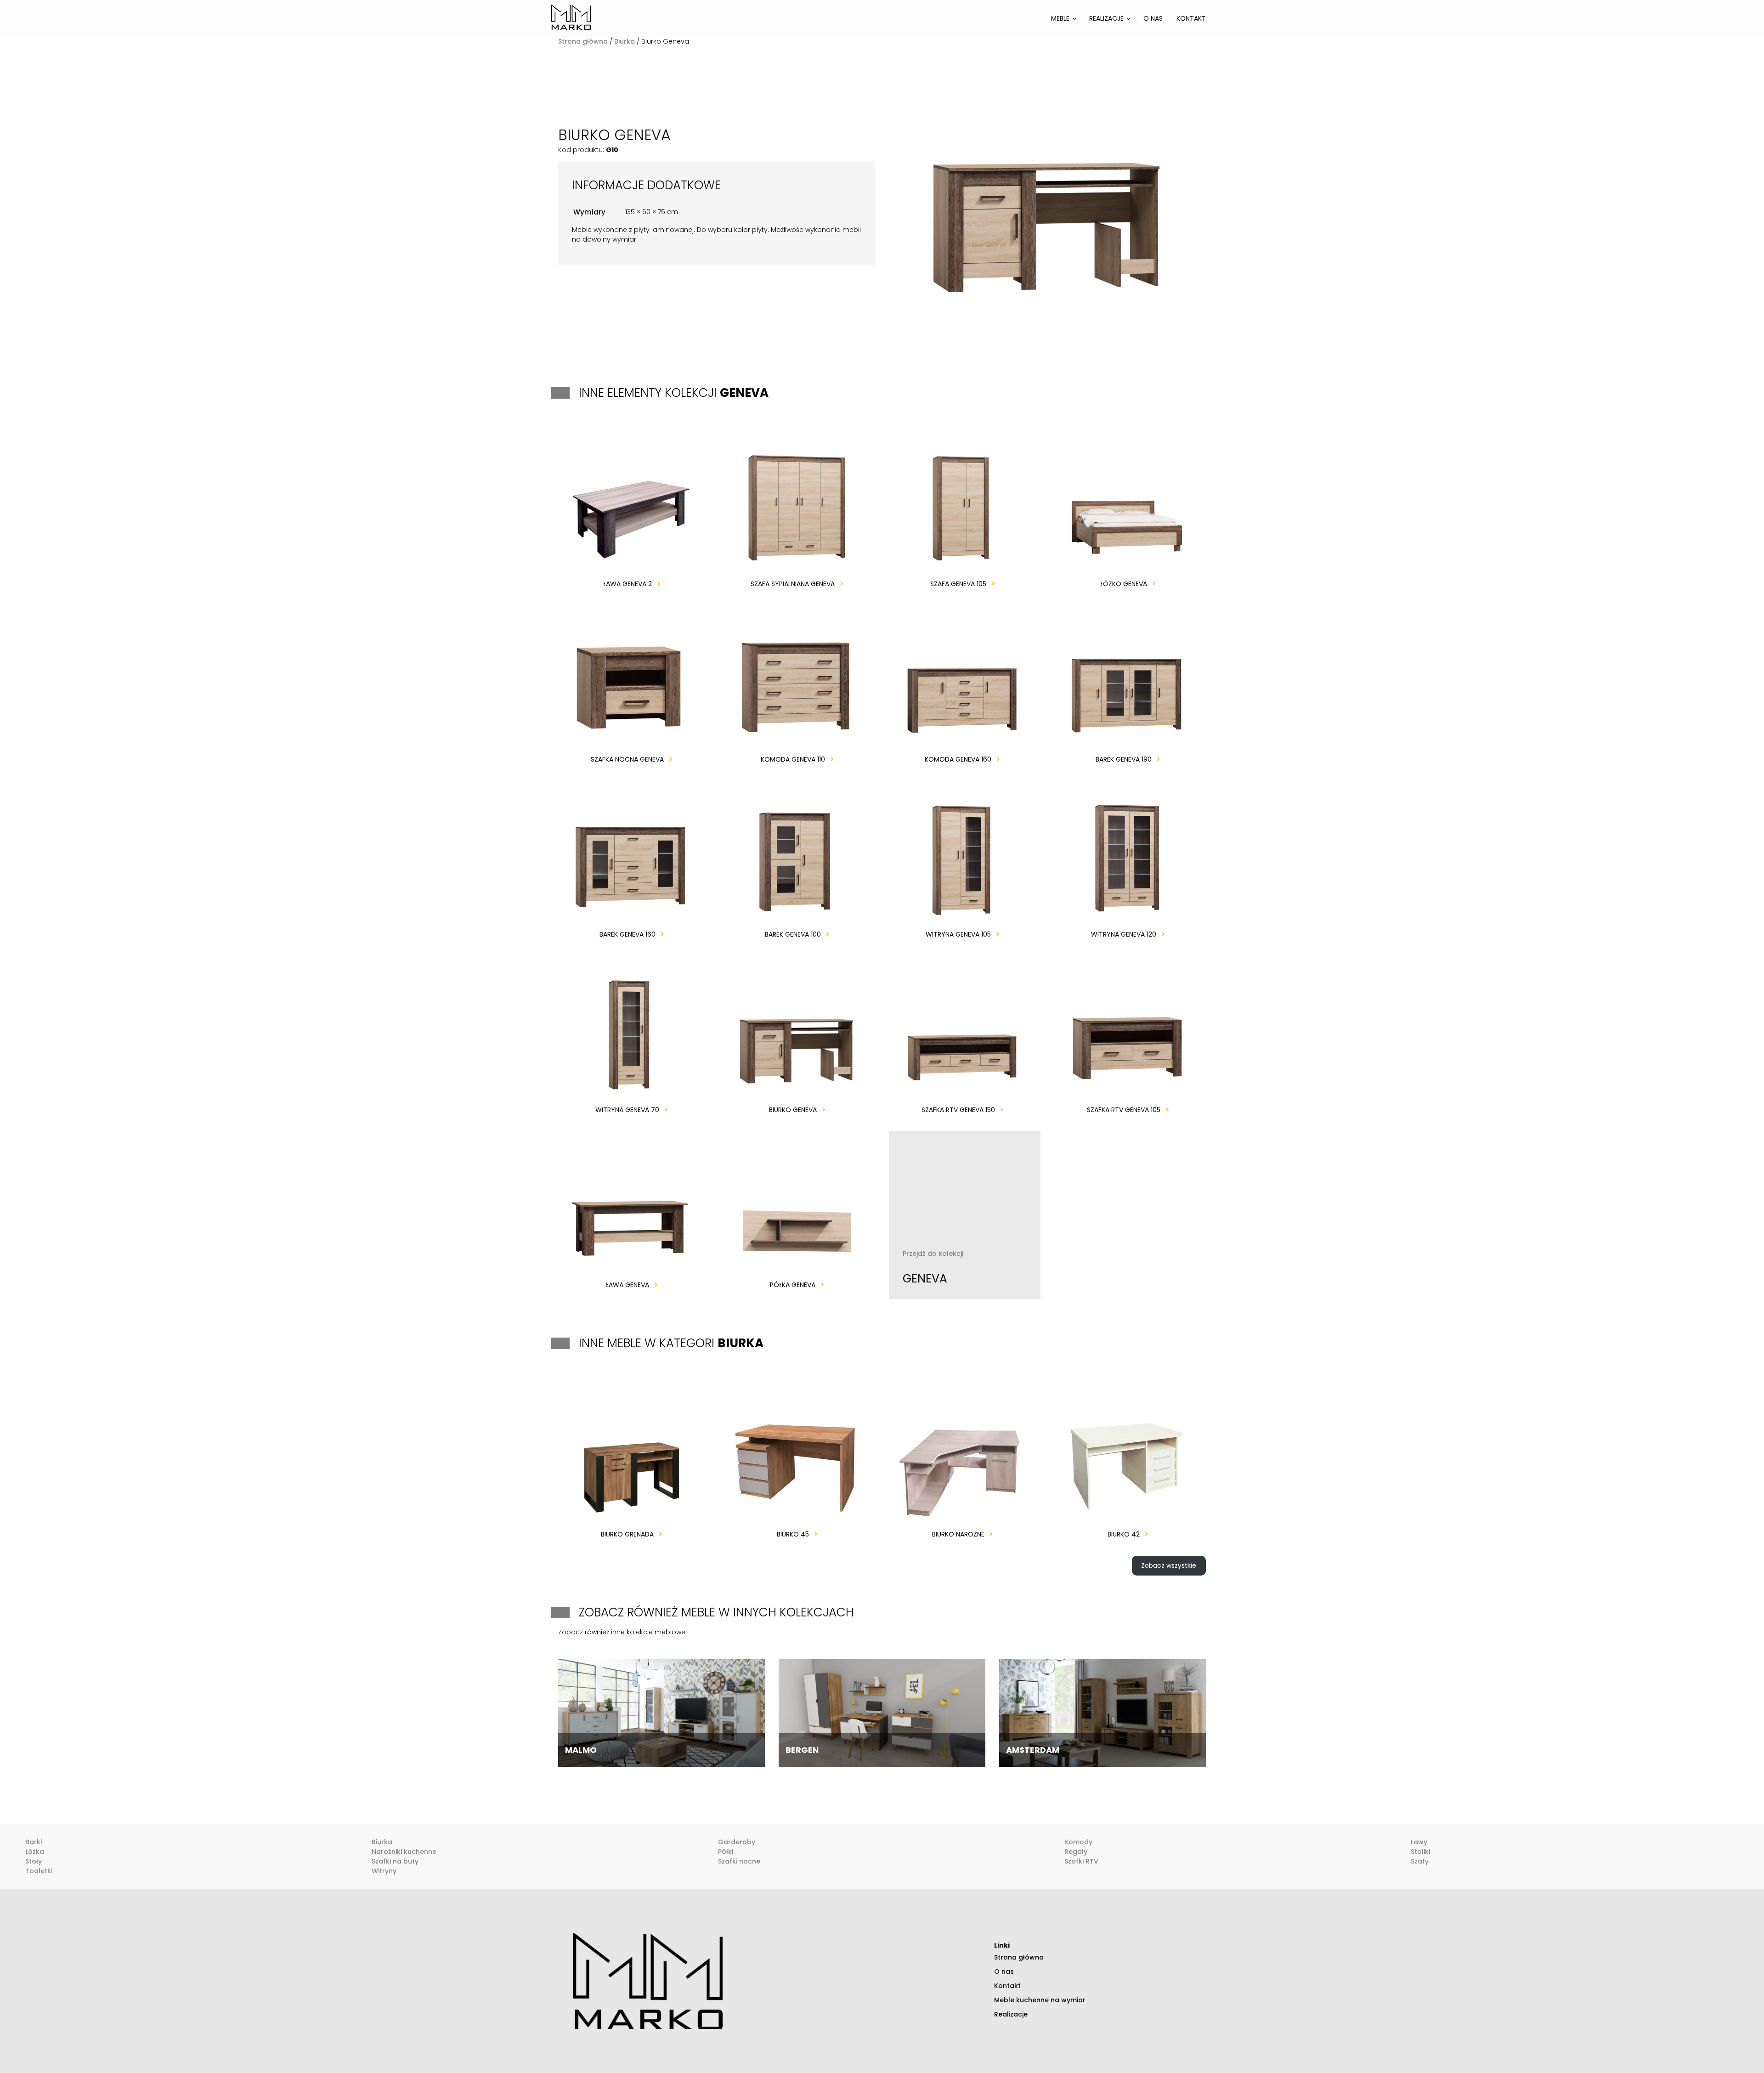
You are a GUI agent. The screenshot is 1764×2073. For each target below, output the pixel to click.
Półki (726, 1852)
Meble (1060, 18)
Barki (34, 1842)
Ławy (1419, 1842)
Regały (1076, 1852)
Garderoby (737, 1842)
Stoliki (1420, 1852)
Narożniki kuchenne (404, 1852)
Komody (1078, 1842)
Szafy (1420, 1861)
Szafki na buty (395, 1861)
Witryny (384, 1871)
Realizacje (1106, 18)
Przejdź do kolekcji (933, 1268)
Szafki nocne (739, 1861)
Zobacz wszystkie (1169, 1565)
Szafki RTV (1081, 1861)
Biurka (625, 41)
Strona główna (583, 41)
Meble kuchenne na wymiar (1040, 2000)
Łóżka (35, 1852)
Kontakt (1191, 18)
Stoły (34, 1861)
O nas (1153, 18)
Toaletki (39, 1871)
